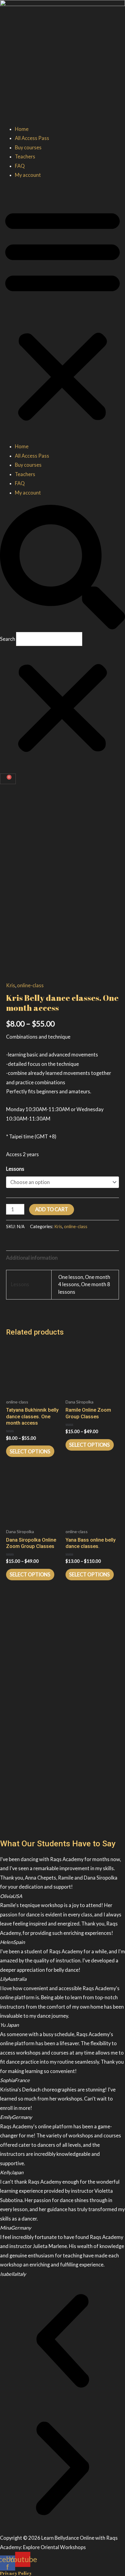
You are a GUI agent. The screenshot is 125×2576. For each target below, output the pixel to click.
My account (28, 175)
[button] (62, 315)
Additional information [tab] (32, 1258)
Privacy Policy (16, 2573)
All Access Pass (32, 138)
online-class (30, 985)
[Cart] (8, 779)
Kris (11, 985)
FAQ (20, 166)
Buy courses (28, 147)
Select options (30, 1451)
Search (8, 639)
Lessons (15, 1169)
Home (22, 129)
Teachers (25, 156)
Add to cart (52, 1209)
